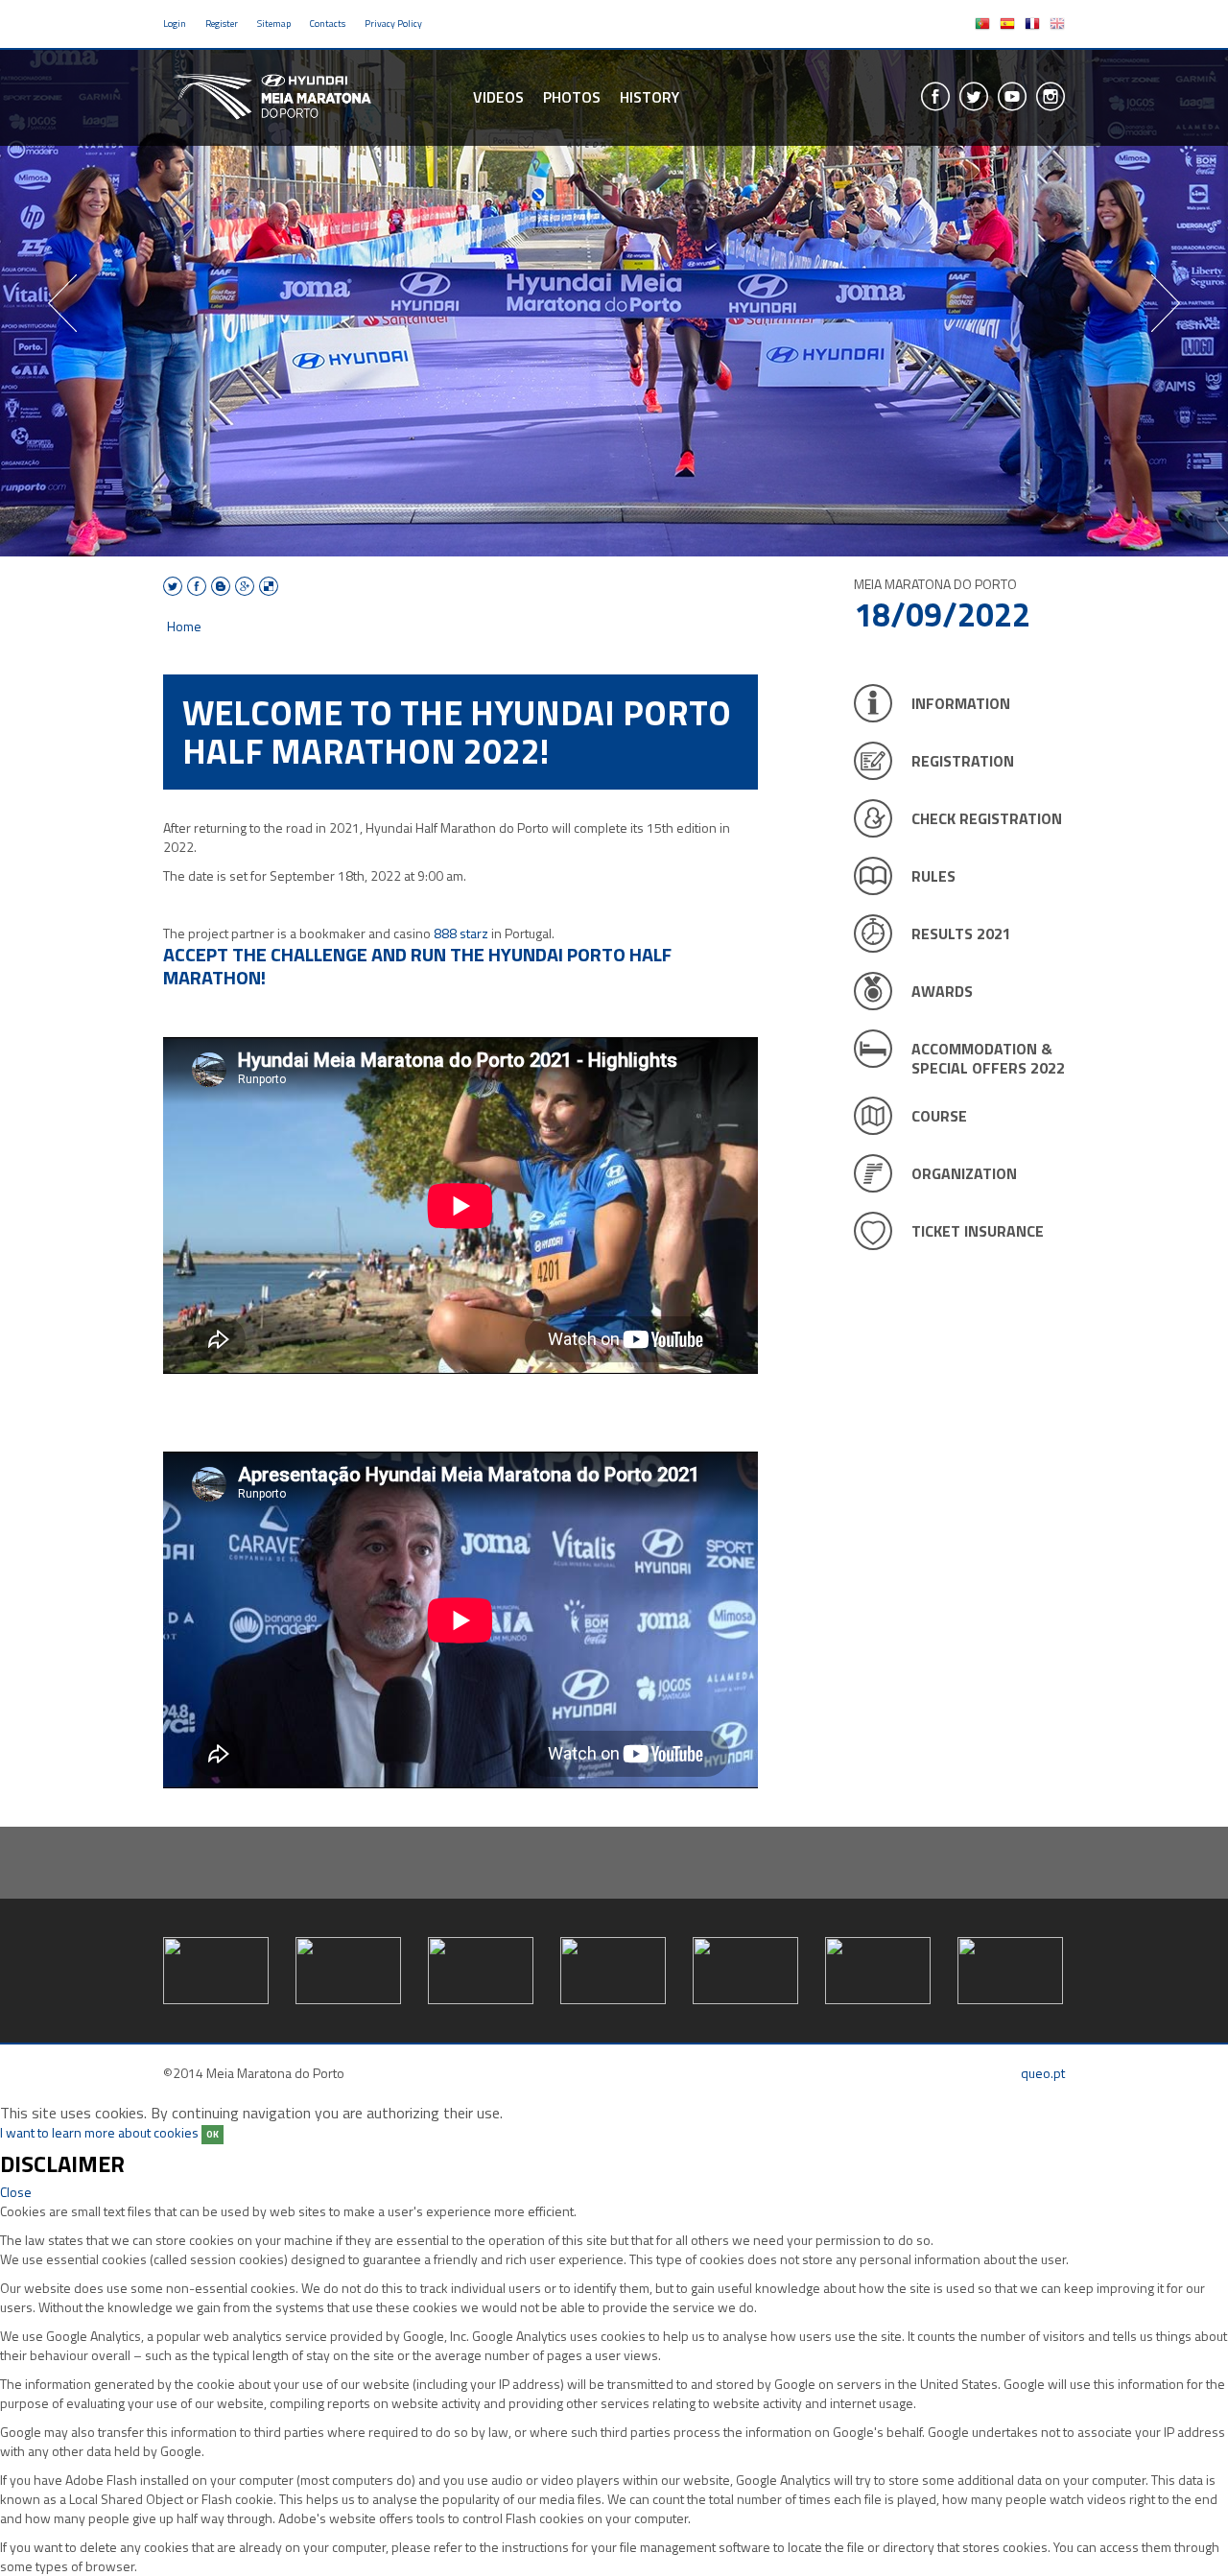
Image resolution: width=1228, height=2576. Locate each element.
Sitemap (274, 24)
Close (16, 2192)
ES (1007, 24)
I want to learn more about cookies (99, 2132)
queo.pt (1043, 2073)
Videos (498, 97)
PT (982, 24)
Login (175, 24)
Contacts (328, 24)
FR (1032, 24)
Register (222, 24)
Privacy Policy (393, 24)
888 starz (461, 933)
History (649, 97)
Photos (572, 97)
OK (213, 2134)
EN (1057, 24)
